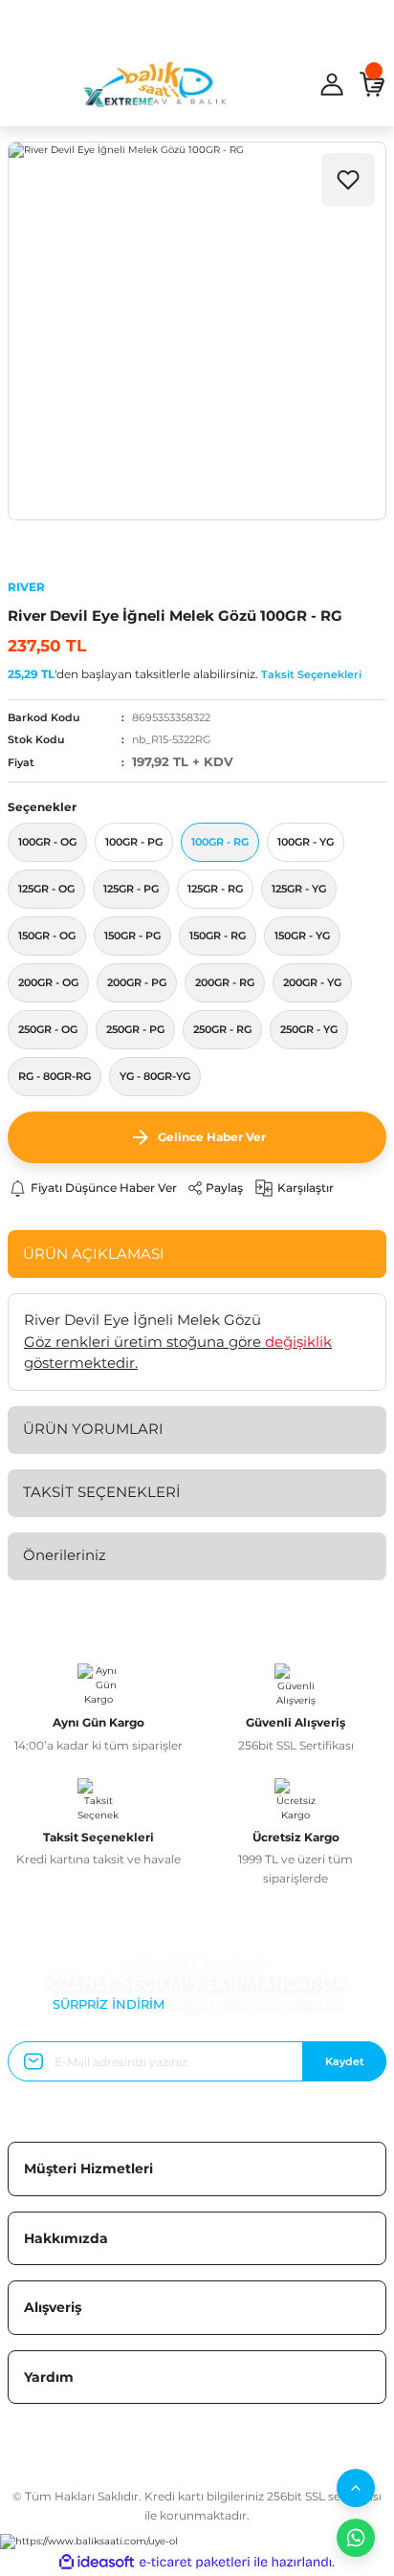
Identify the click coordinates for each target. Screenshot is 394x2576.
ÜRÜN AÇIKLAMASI (94, 1254)
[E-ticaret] (195, 2562)
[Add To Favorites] (348, 180)
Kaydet (345, 2061)
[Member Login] (332, 84)
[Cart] (372, 84)
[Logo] (155, 84)
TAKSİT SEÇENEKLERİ (102, 1492)
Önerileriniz (65, 1555)
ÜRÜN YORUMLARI (93, 1429)
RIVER (26, 587)
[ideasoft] (97, 2563)
